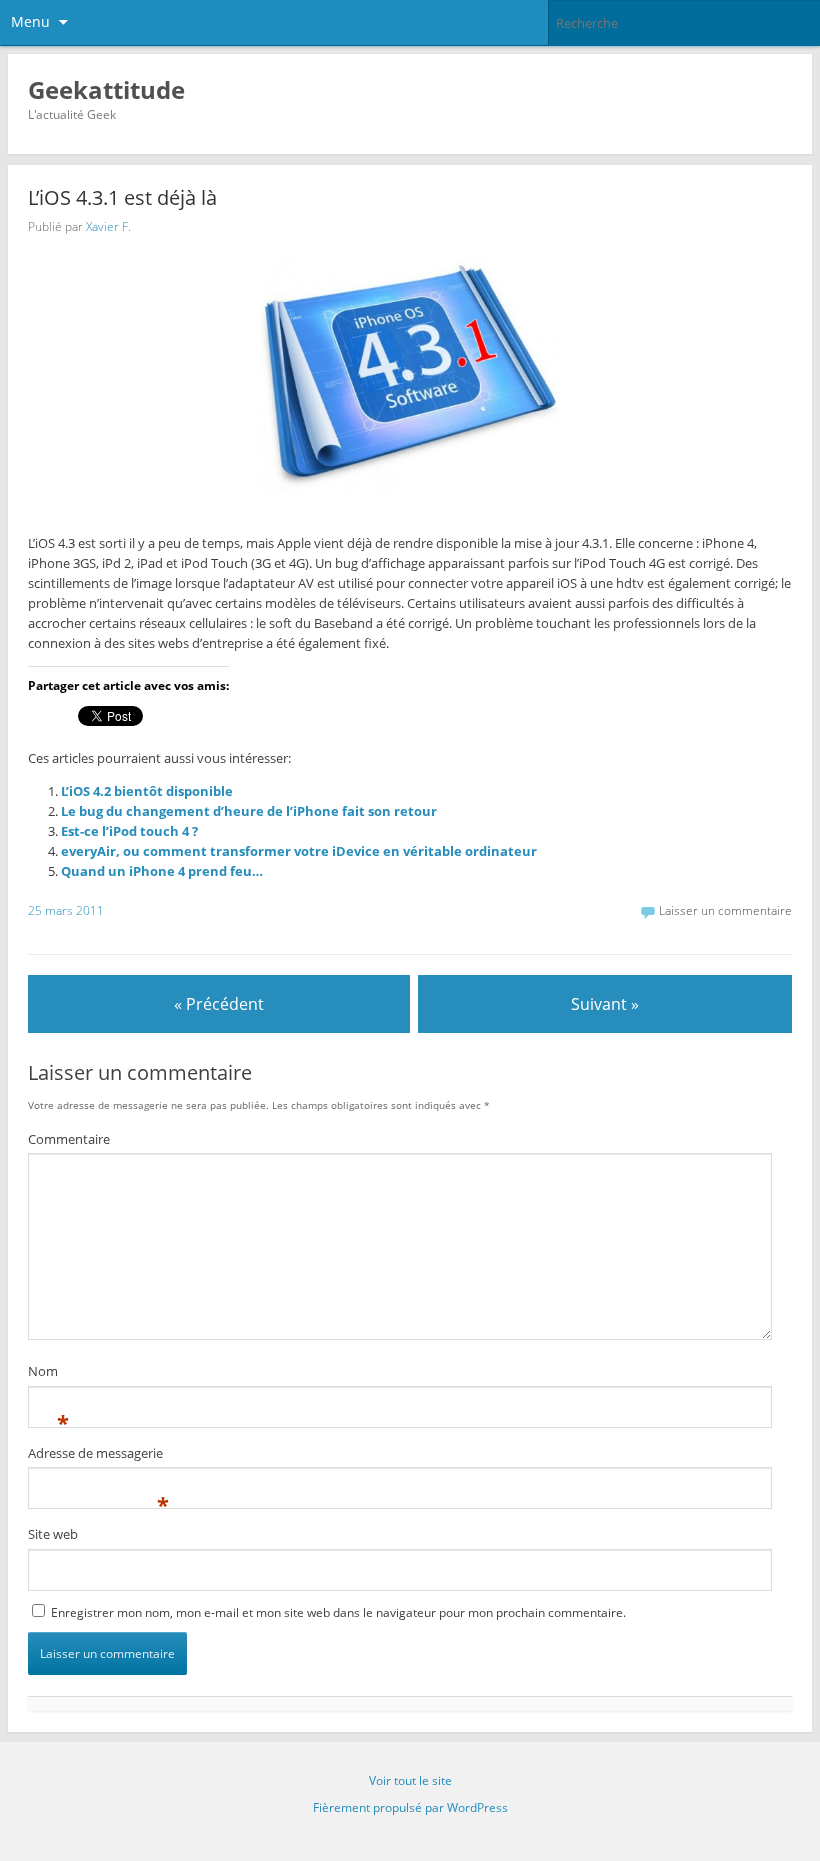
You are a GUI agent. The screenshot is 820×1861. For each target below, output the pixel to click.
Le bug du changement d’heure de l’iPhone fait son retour (249, 811)
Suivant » (605, 1004)
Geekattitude (106, 89)
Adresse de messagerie (95, 1455)
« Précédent (219, 1004)
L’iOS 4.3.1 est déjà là (122, 197)
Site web (53, 1534)
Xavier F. (108, 226)
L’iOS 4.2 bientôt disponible (147, 791)
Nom (43, 1373)
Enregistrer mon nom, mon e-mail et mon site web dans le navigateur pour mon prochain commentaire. (338, 1612)
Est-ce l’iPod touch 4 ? (129, 831)
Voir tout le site (410, 1780)
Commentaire (69, 1139)
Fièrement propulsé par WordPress (410, 1807)
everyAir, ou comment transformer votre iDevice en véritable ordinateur (299, 851)
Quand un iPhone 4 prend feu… (162, 871)
